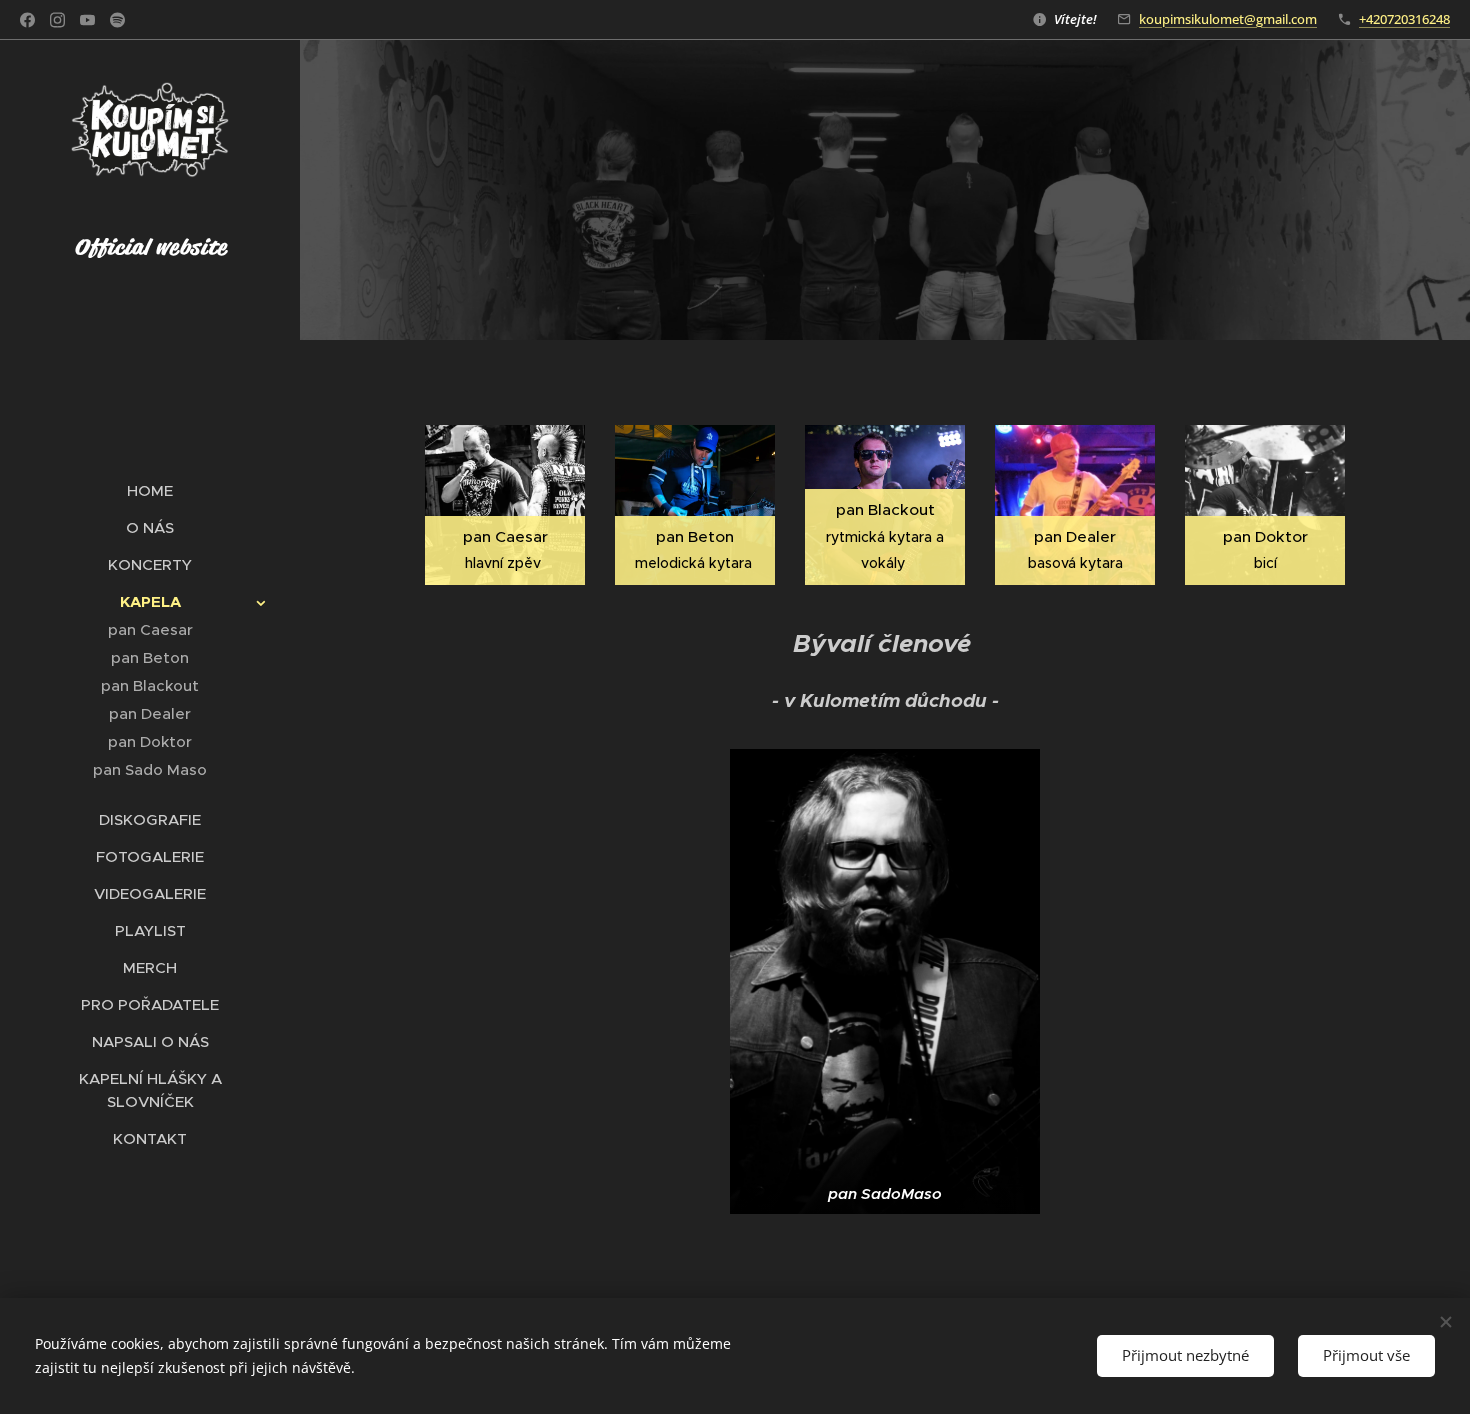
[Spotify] (117, 20)
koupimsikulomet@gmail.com (1228, 19)
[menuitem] (150, 490)
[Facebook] (27, 20)
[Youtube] (87, 20)
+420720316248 (1404, 19)
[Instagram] (57, 20)
